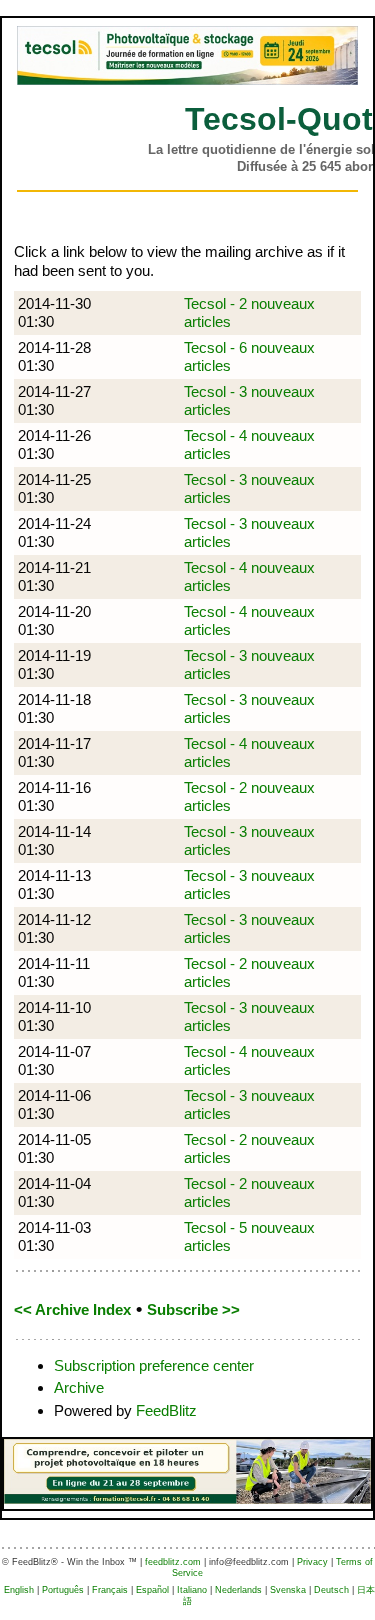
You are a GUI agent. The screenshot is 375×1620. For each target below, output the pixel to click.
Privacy (312, 1562)
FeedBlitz (166, 1410)
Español (152, 1590)
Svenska (288, 1590)
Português (63, 1590)
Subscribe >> (193, 1309)
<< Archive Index (72, 1309)
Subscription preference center (154, 1365)
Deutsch (331, 1590)
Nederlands (238, 1590)
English (19, 1590)
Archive (79, 1387)
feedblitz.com (173, 1562)
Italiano (192, 1590)
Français (110, 1590)
